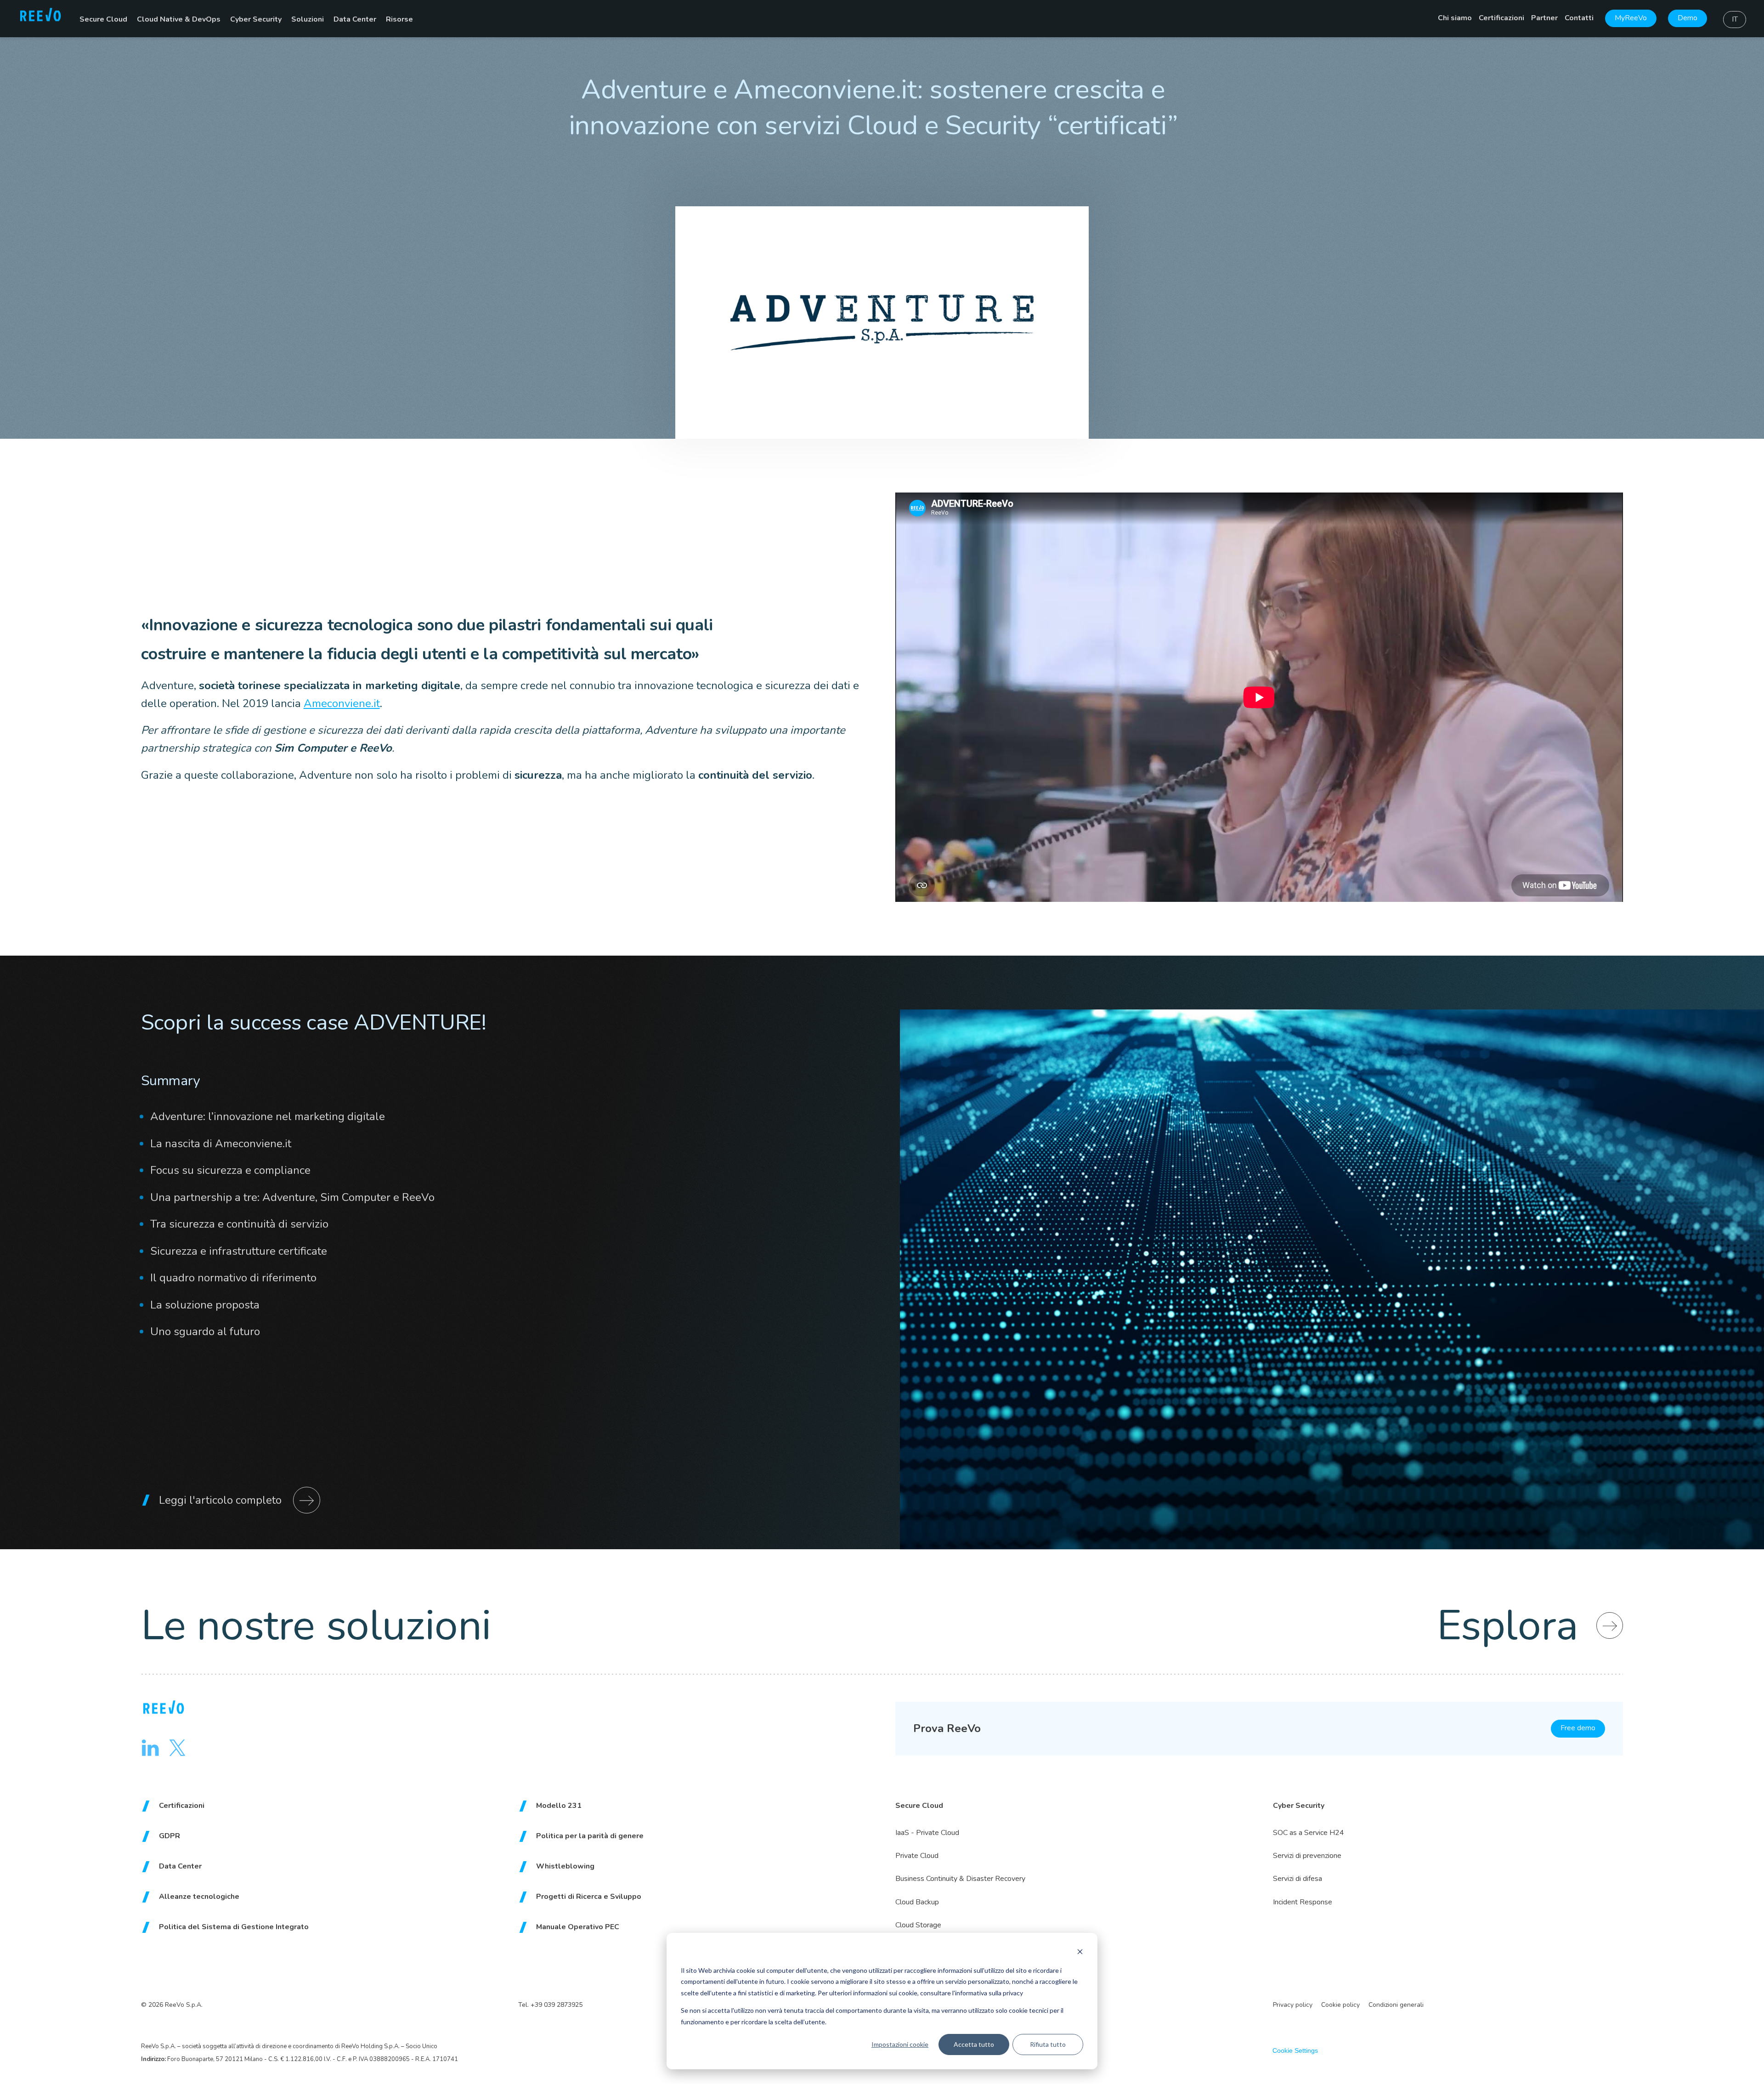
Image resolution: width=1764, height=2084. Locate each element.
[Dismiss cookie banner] (1080, 1953)
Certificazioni (1501, 18)
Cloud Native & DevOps (179, 19)
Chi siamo (1455, 18)
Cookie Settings (1295, 2050)
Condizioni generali (1396, 2005)
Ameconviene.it (342, 703)
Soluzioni (308, 19)
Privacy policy (1293, 2005)
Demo (1688, 18)
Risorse (399, 19)
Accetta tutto (974, 2044)
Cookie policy (1340, 2005)
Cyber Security (256, 19)
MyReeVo (1631, 18)
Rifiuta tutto (1048, 2044)
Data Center (355, 19)
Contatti (1579, 18)
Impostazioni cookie (900, 2044)
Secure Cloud (103, 19)
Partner (1544, 18)
